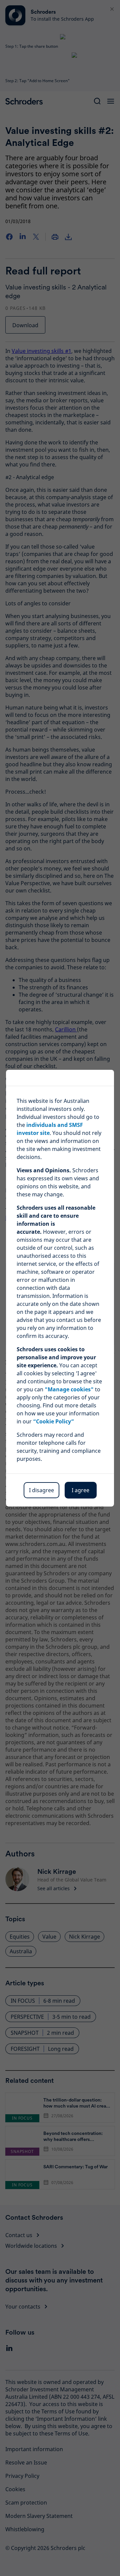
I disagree (41, 1490)
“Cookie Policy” (53, 1421)
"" (69, 1389)
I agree (80, 1490)
